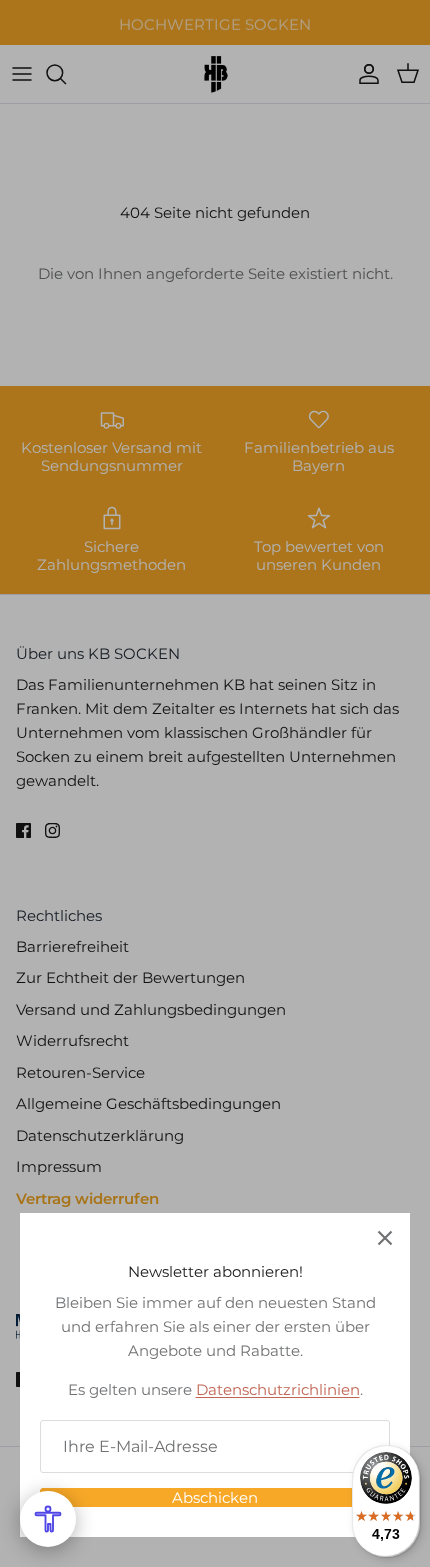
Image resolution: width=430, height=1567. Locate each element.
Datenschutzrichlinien (278, 1389)
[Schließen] (385, 1238)
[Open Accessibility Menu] (48, 1519)
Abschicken (215, 1497)
